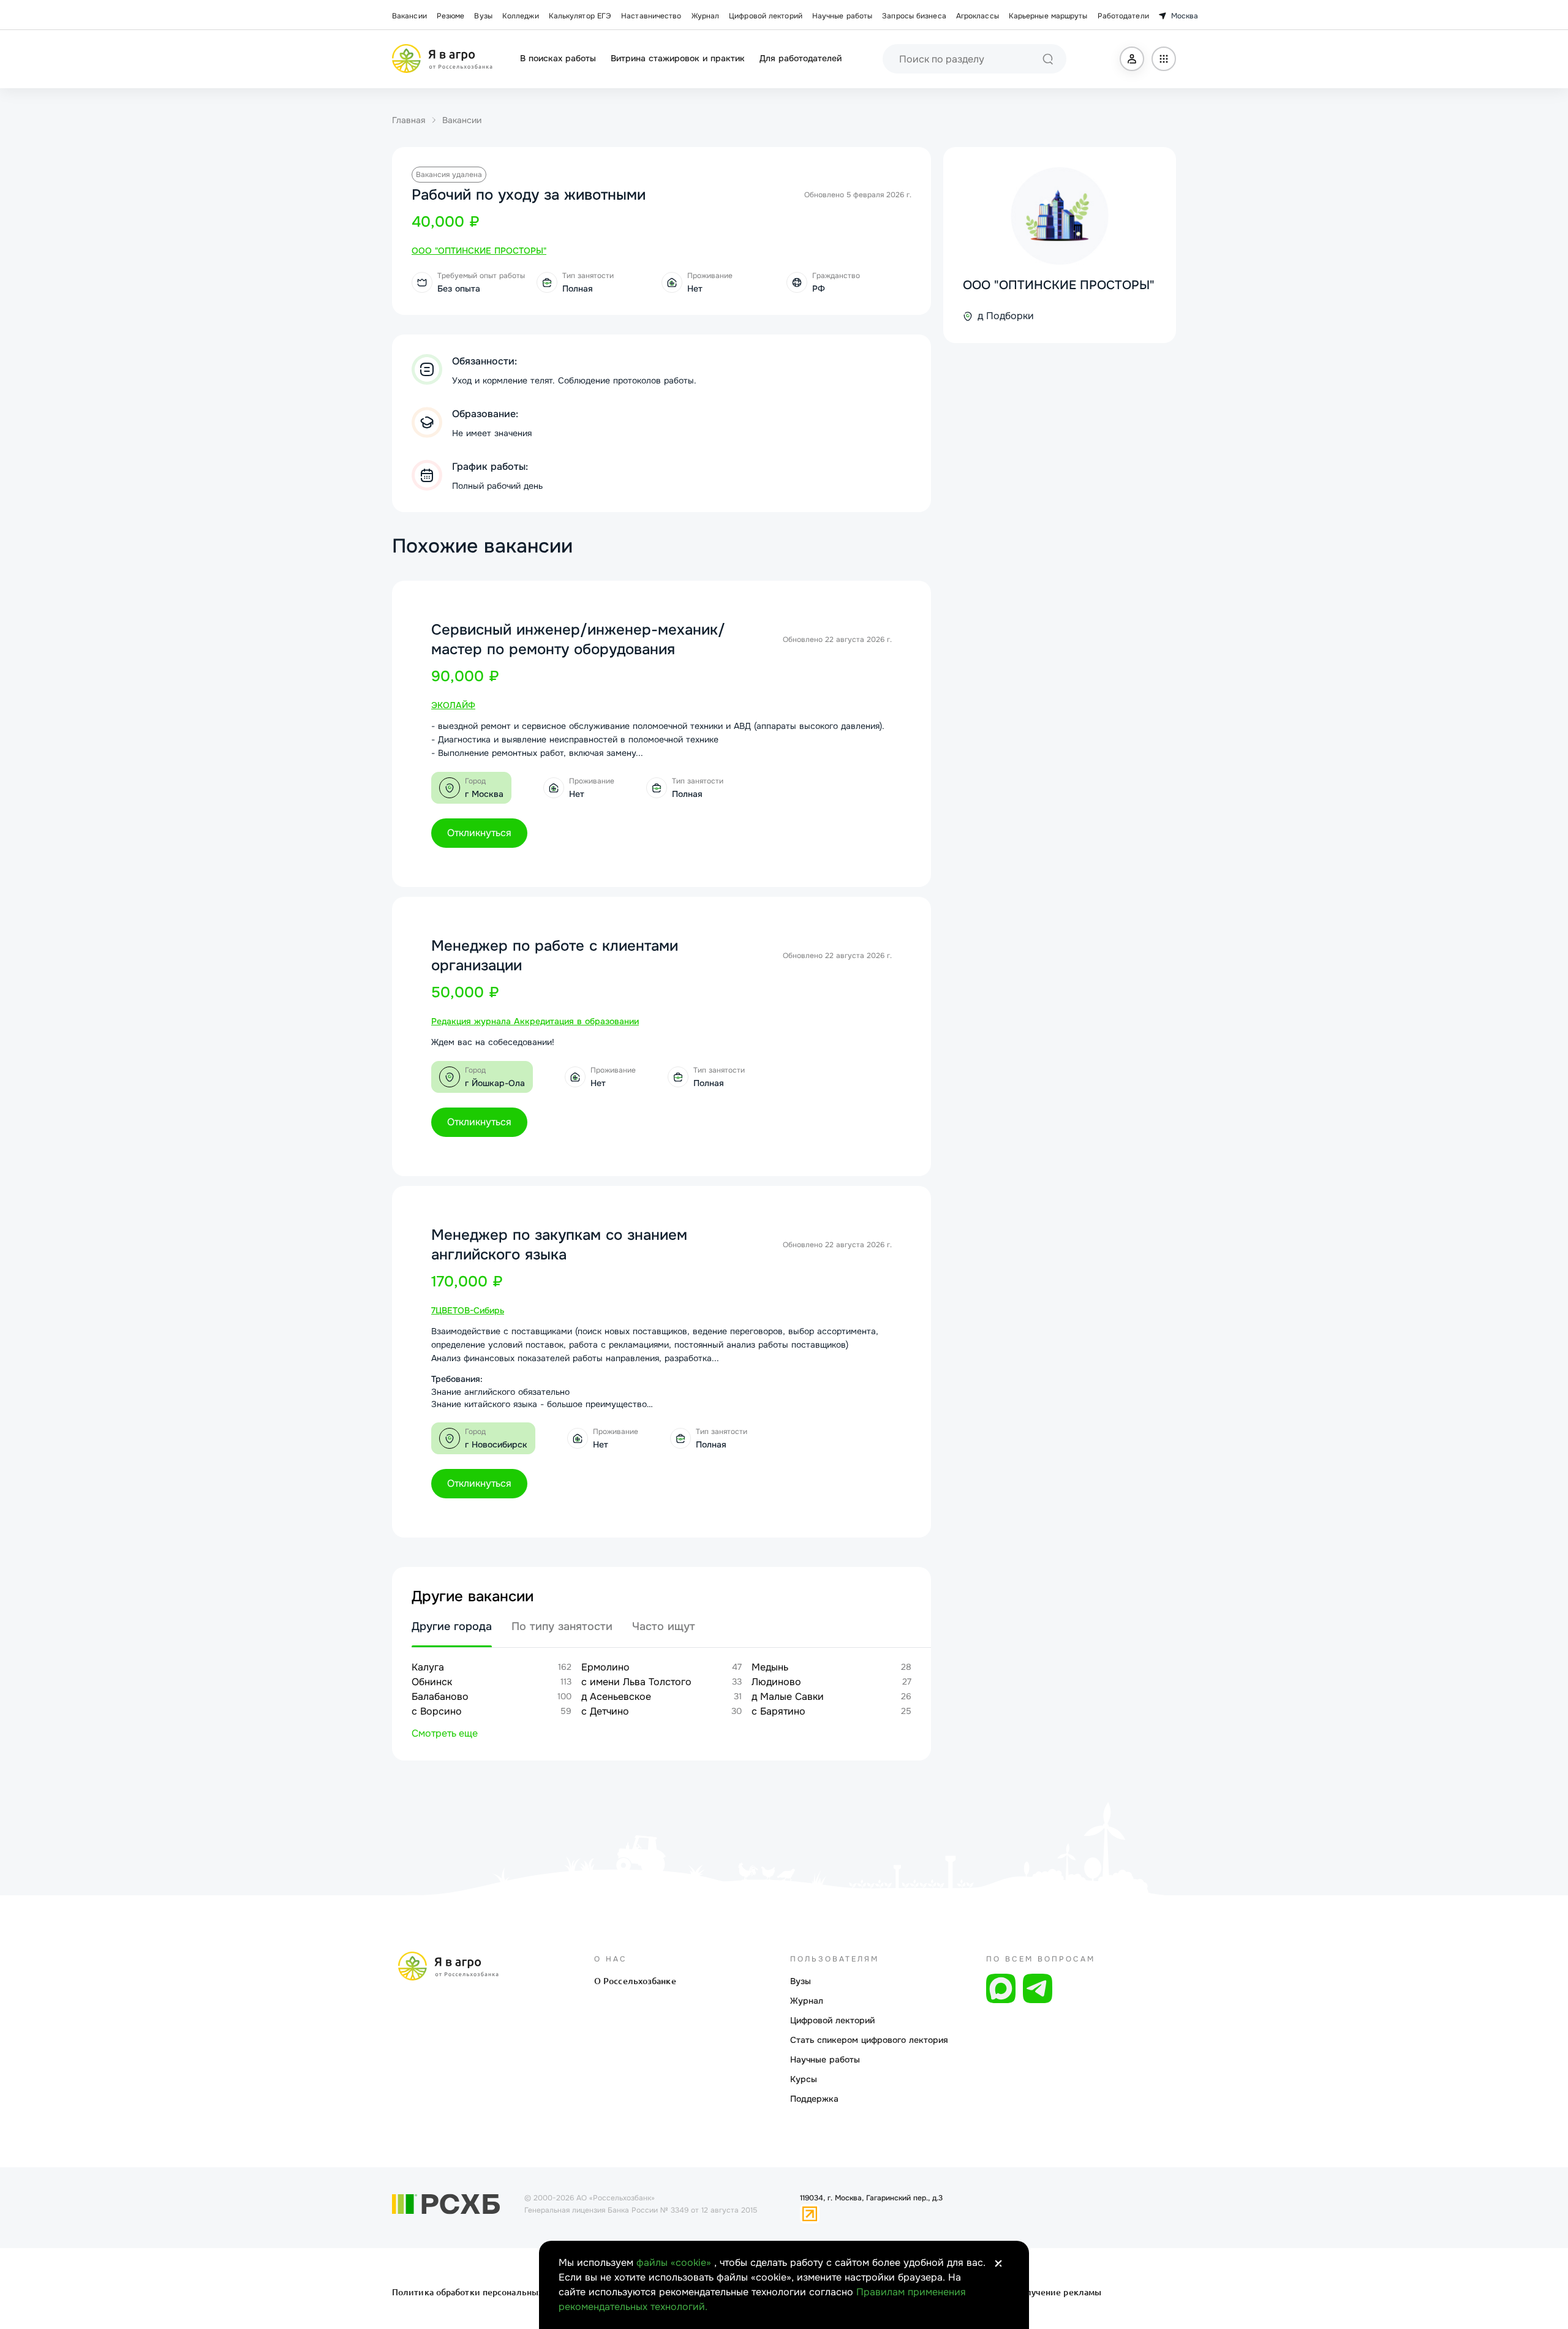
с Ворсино (437, 1711)
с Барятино (778, 1711)
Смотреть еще (445, 1733)
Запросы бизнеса (914, 16)
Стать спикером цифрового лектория (869, 2040)
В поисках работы (558, 58)
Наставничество (651, 16)
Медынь (770, 1667)
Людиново (776, 1682)
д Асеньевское (616, 1697)
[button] (1132, 59)
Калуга (428, 1667)
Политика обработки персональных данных (485, 2292)
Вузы (483, 16)
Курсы (804, 2079)
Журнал (706, 16)
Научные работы (842, 16)
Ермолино (605, 1667)
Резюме (451, 16)
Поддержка (814, 2099)
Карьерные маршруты (1048, 16)
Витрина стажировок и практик (678, 58)
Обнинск (432, 1682)
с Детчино (605, 1711)
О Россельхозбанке (635, 1981)
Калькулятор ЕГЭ (580, 16)
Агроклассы (978, 16)
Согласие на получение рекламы (1031, 2292)
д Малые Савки (788, 1697)
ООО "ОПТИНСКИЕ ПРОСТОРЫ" (1059, 285)
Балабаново (440, 1697)
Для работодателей (801, 58)
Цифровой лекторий (766, 16)
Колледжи (521, 16)
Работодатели (1123, 16)
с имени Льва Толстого (636, 1682)
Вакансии (409, 16)
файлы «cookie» (675, 2263)
